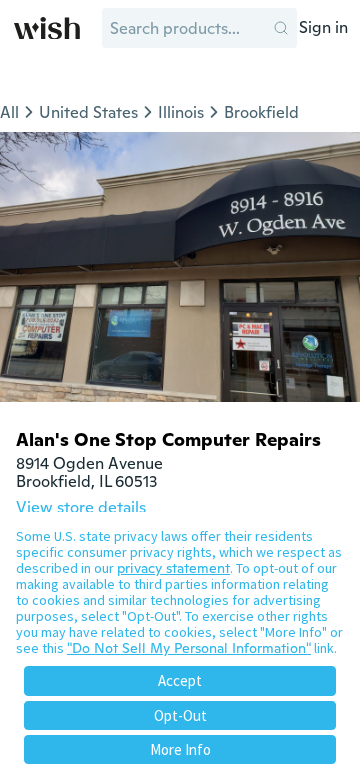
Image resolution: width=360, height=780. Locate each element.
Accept (180, 680)
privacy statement (173, 568)
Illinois (181, 112)
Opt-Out (180, 715)
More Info (180, 749)
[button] (281, 28)
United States (88, 112)
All (9, 112)
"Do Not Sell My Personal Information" (189, 648)
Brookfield (261, 112)
